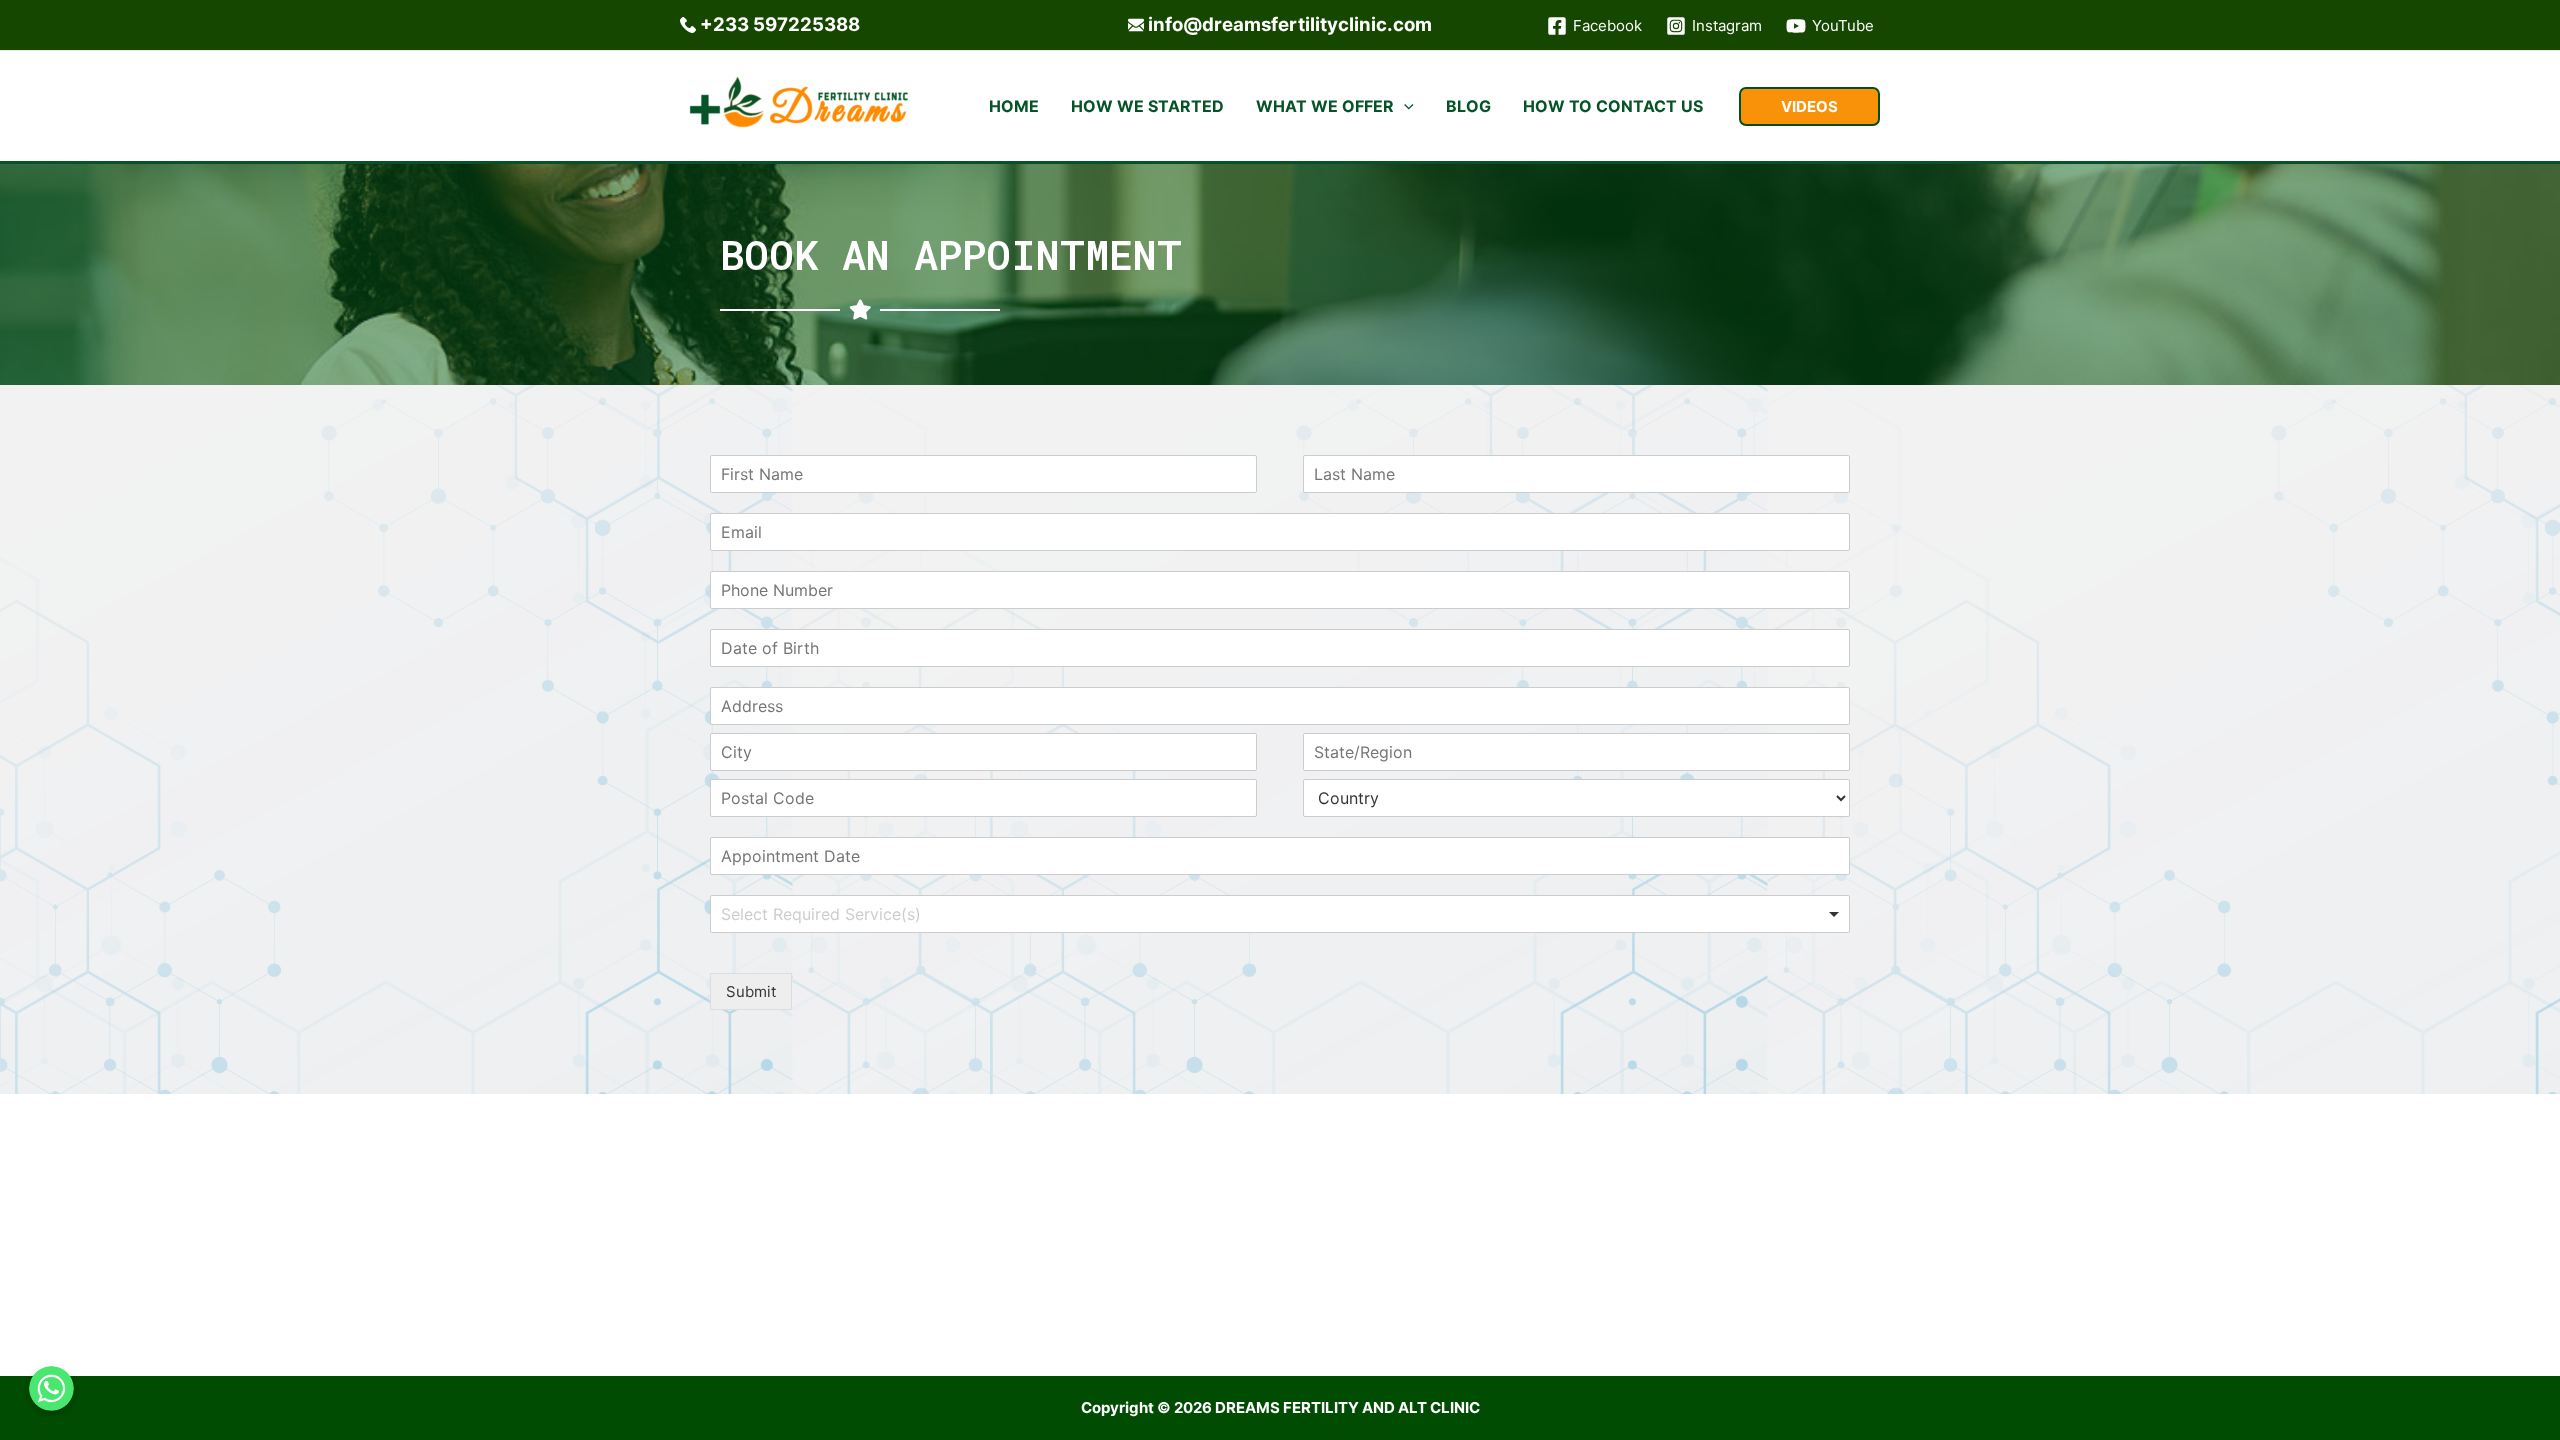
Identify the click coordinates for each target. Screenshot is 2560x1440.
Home (1014, 106)
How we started (1147, 106)
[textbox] (852, 914)
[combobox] (1280, 914)
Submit (751, 991)
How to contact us (1613, 106)
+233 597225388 (780, 24)
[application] (1404, 106)
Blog (1468, 106)
